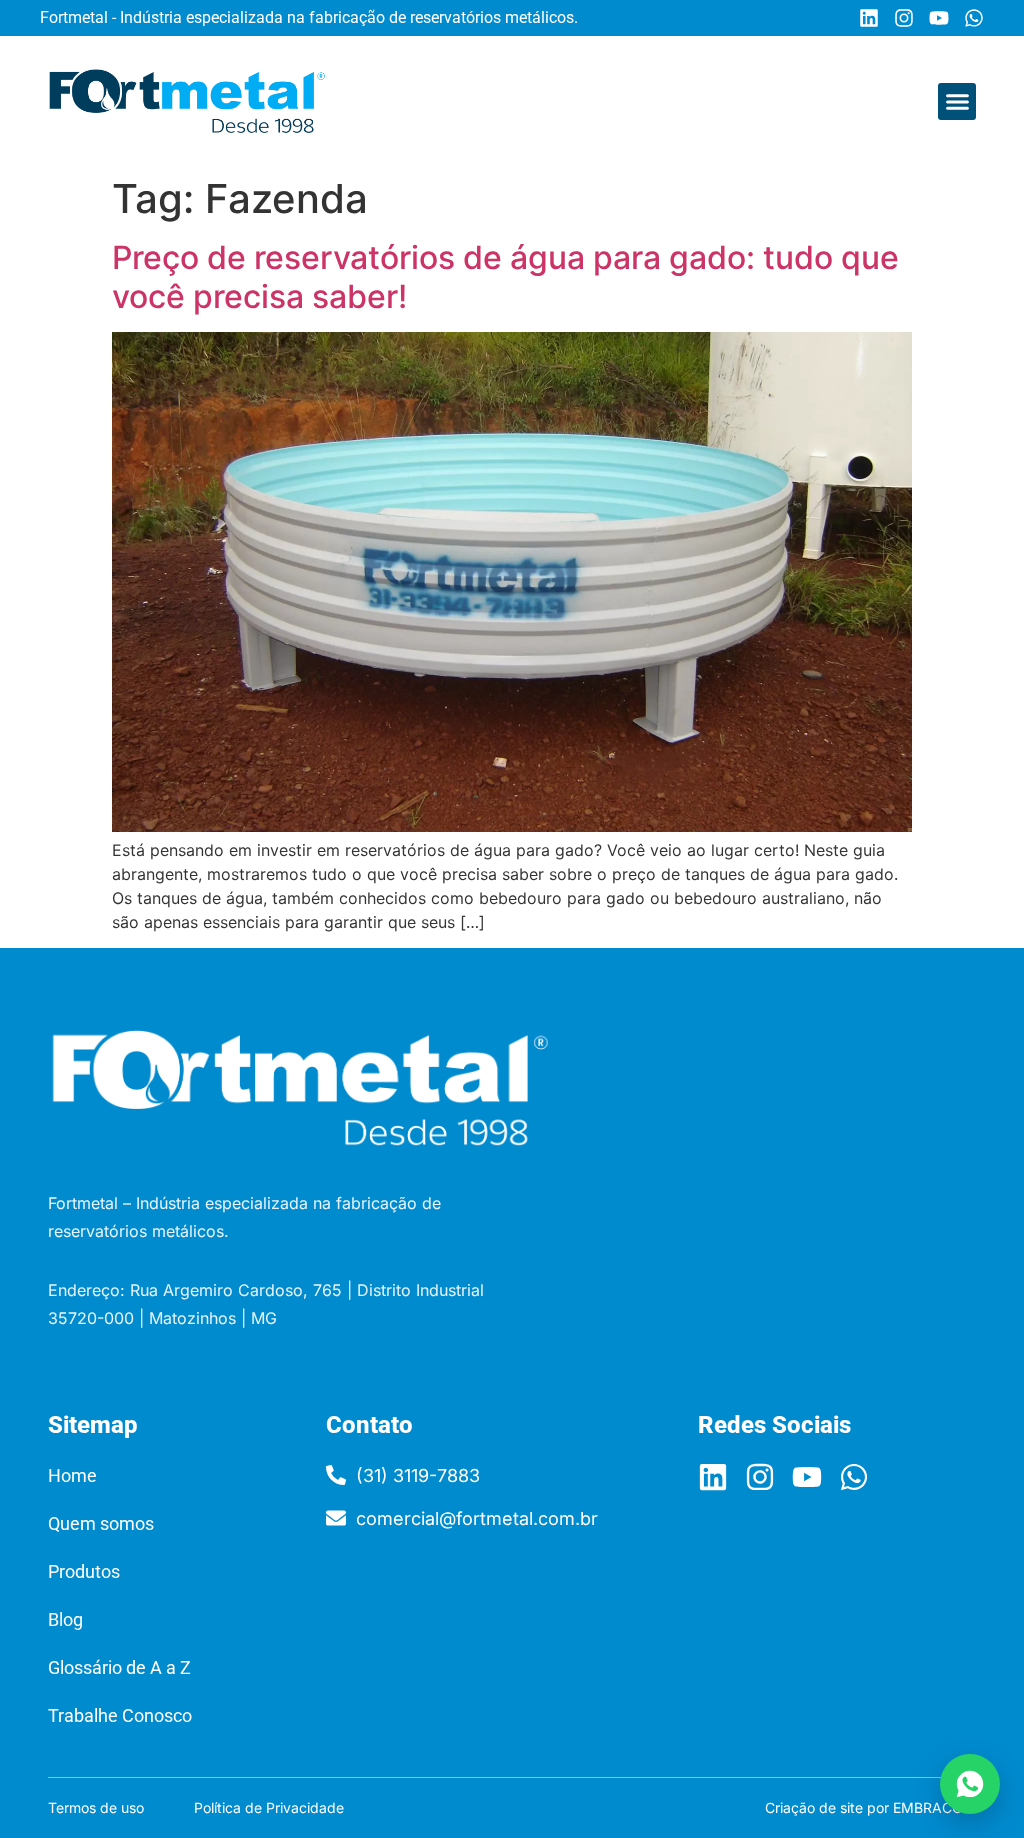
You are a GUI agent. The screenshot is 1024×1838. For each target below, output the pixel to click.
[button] (957, 102)
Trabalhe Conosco (120, 1715)
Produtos (84, 1571)
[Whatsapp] (974, 18)
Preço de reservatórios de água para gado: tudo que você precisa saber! (505, 276)
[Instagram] (904, 18)
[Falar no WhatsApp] (970, 1784)
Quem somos (101, 1523)
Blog (65, 1619)
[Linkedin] (869, 18)
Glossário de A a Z (119, 1667)
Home (72, 1475)
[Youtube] (939, 18)
